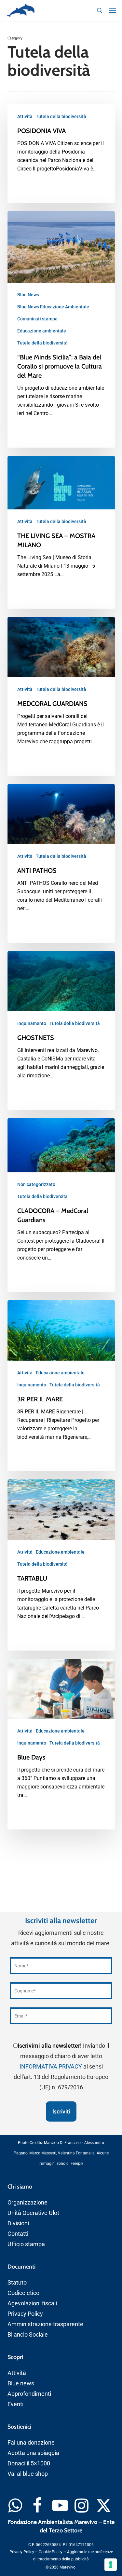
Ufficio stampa (26, 2244)
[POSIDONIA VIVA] (61, 154)
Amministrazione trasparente (45, 2324)
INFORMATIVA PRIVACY (51, 2066)
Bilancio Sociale (28, 2334)
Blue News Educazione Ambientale (53, 307)
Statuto (17, 2282)
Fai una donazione (31, 2442)
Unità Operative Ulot (33, 2213)
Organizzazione (27, 2202)
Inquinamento (32, 1023)
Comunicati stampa (37, 319)
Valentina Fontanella (76, 2153)
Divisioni (18, 2223)
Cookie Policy (51, 2552)
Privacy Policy (25, 2314)
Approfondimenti (29, 2394)
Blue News (28, 295)
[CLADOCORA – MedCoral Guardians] (61, 1205)
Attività (25, 116)
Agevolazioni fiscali (32, 2303)
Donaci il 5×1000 (29, 2463)
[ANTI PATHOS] (61, 863)
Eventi (15, 2404)
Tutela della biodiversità (61, 116)
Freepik (77, 2164)
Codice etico (23, 2293)
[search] (100, 10)
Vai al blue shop (28, 2474)
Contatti (18, 2234)
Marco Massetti (43, 2153)
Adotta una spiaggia (33, 2453)
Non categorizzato (36, 1184)
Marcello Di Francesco (63, 2143)
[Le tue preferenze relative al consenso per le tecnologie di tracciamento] (111, 2565)
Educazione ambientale (42, 331)
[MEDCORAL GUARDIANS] (61, 696)
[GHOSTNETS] (61, 1030)
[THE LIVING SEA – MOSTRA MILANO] (61, 532)
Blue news (21, 2383)
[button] (113, 10)
